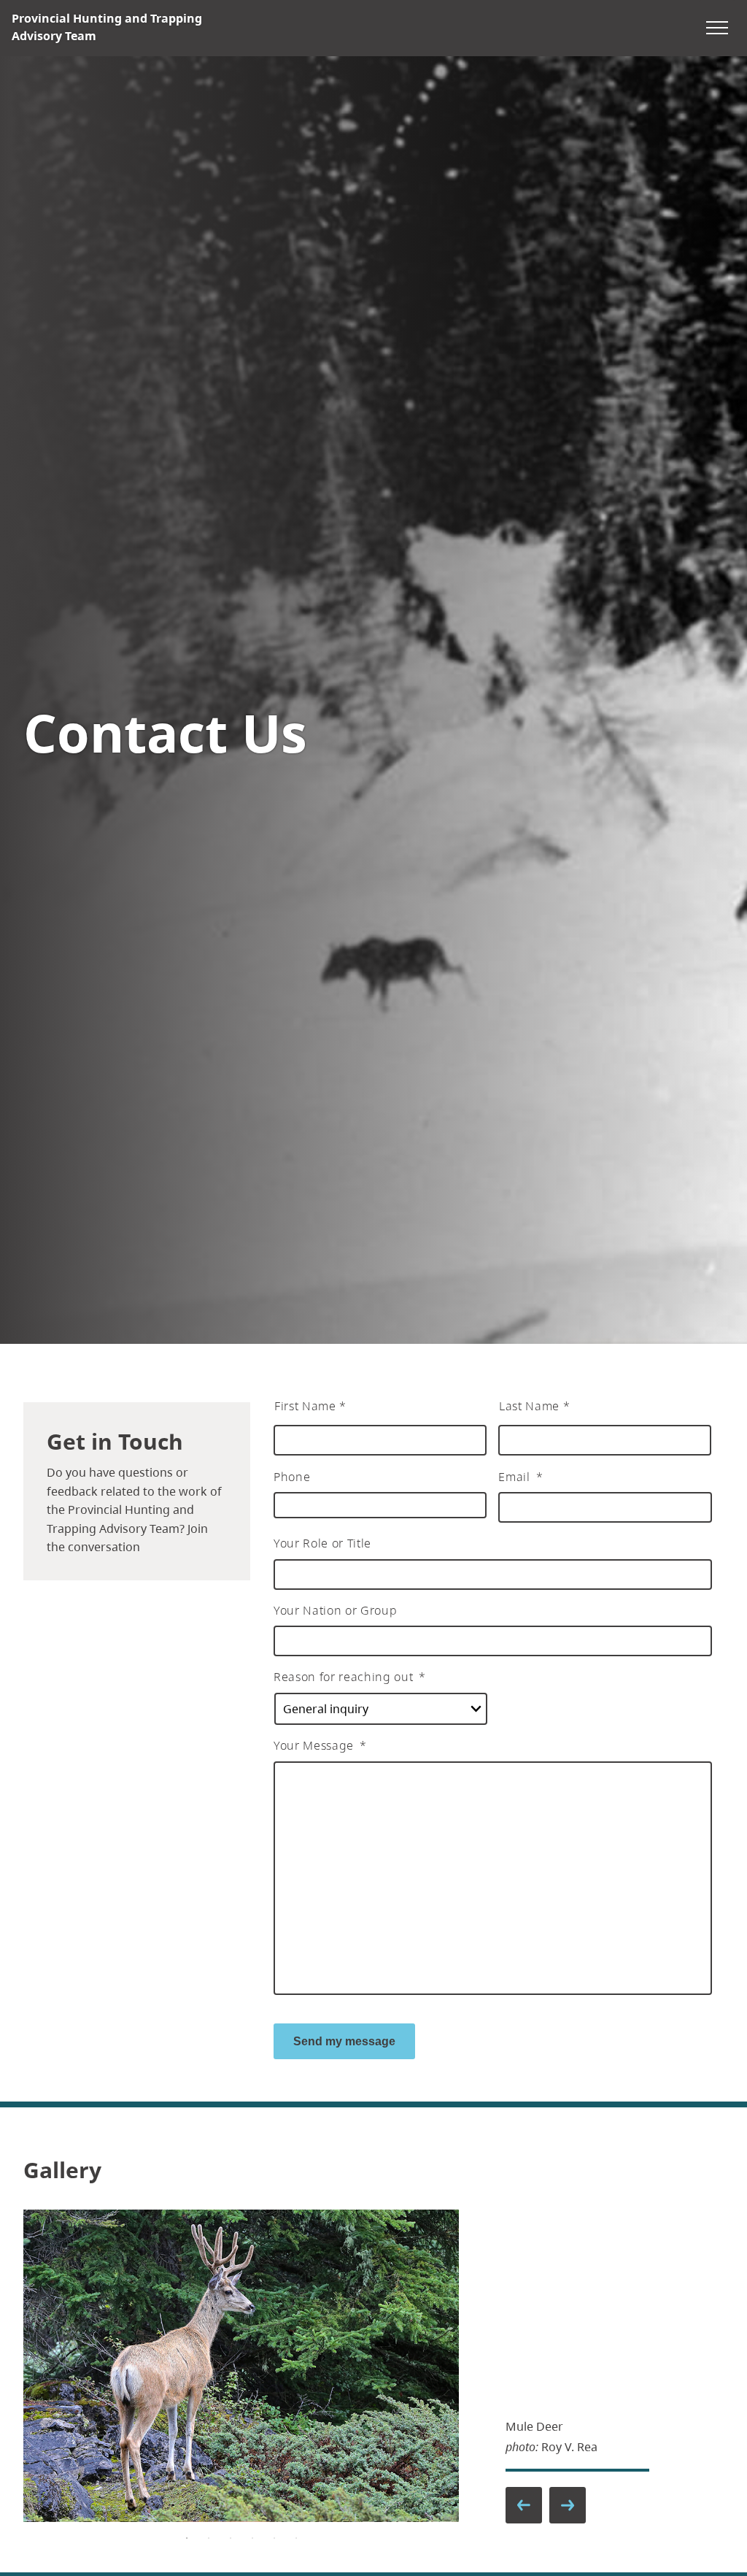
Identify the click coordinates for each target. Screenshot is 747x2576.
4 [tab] (252, 2538)
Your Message (320, 1746)
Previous (523, 2504)
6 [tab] (296, 2538)
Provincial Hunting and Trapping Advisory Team (107, 27)
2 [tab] (209, 2538)
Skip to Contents (550, 27)
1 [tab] (187, 2538)
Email (520, 1477)
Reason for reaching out (350, 1677)
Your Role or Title (322, 1543)
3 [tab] (231, 2538)
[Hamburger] (717, 28)
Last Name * (534, 1406)
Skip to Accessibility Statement (550, 35)
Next (567, 2504)
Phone (292, 1477)
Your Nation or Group (335, 1611)
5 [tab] (274, 2538)
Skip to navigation (550, 27)
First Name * (310, 1406)
